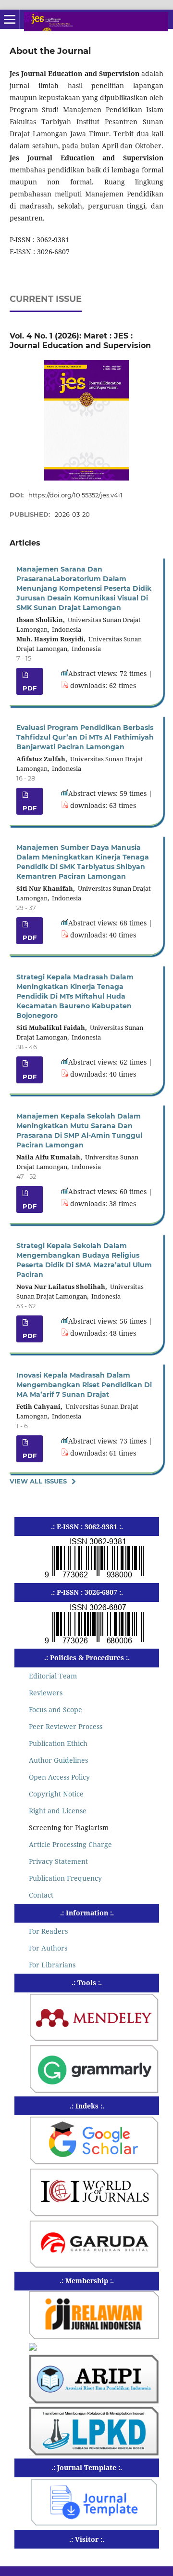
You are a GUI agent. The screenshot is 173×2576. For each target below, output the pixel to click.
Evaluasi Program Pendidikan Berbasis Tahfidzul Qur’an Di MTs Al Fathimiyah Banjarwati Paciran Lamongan (85, 737)
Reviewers (46, 1693)
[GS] (94, 2162)
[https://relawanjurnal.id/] (94, 2336)
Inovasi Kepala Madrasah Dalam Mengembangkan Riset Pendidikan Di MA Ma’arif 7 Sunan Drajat (84, 1385)
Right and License (58, 1811)
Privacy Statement (58, 1861)
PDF (30, 688)
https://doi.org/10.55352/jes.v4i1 (75, 495)
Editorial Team (53, 1676)
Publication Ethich (58, 1743)
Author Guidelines (58, 1760)
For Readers (48, 1931)
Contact (41, 1895)
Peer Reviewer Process (66, 1726)
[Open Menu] (10, 19)
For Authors (48, 1948)
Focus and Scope (56, 1710)
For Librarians (52, 1965)
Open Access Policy (59, 1777)
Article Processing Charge (70, 1844)
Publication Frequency (65, 1878)
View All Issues (38, 1481)
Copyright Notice (56, 1794)
